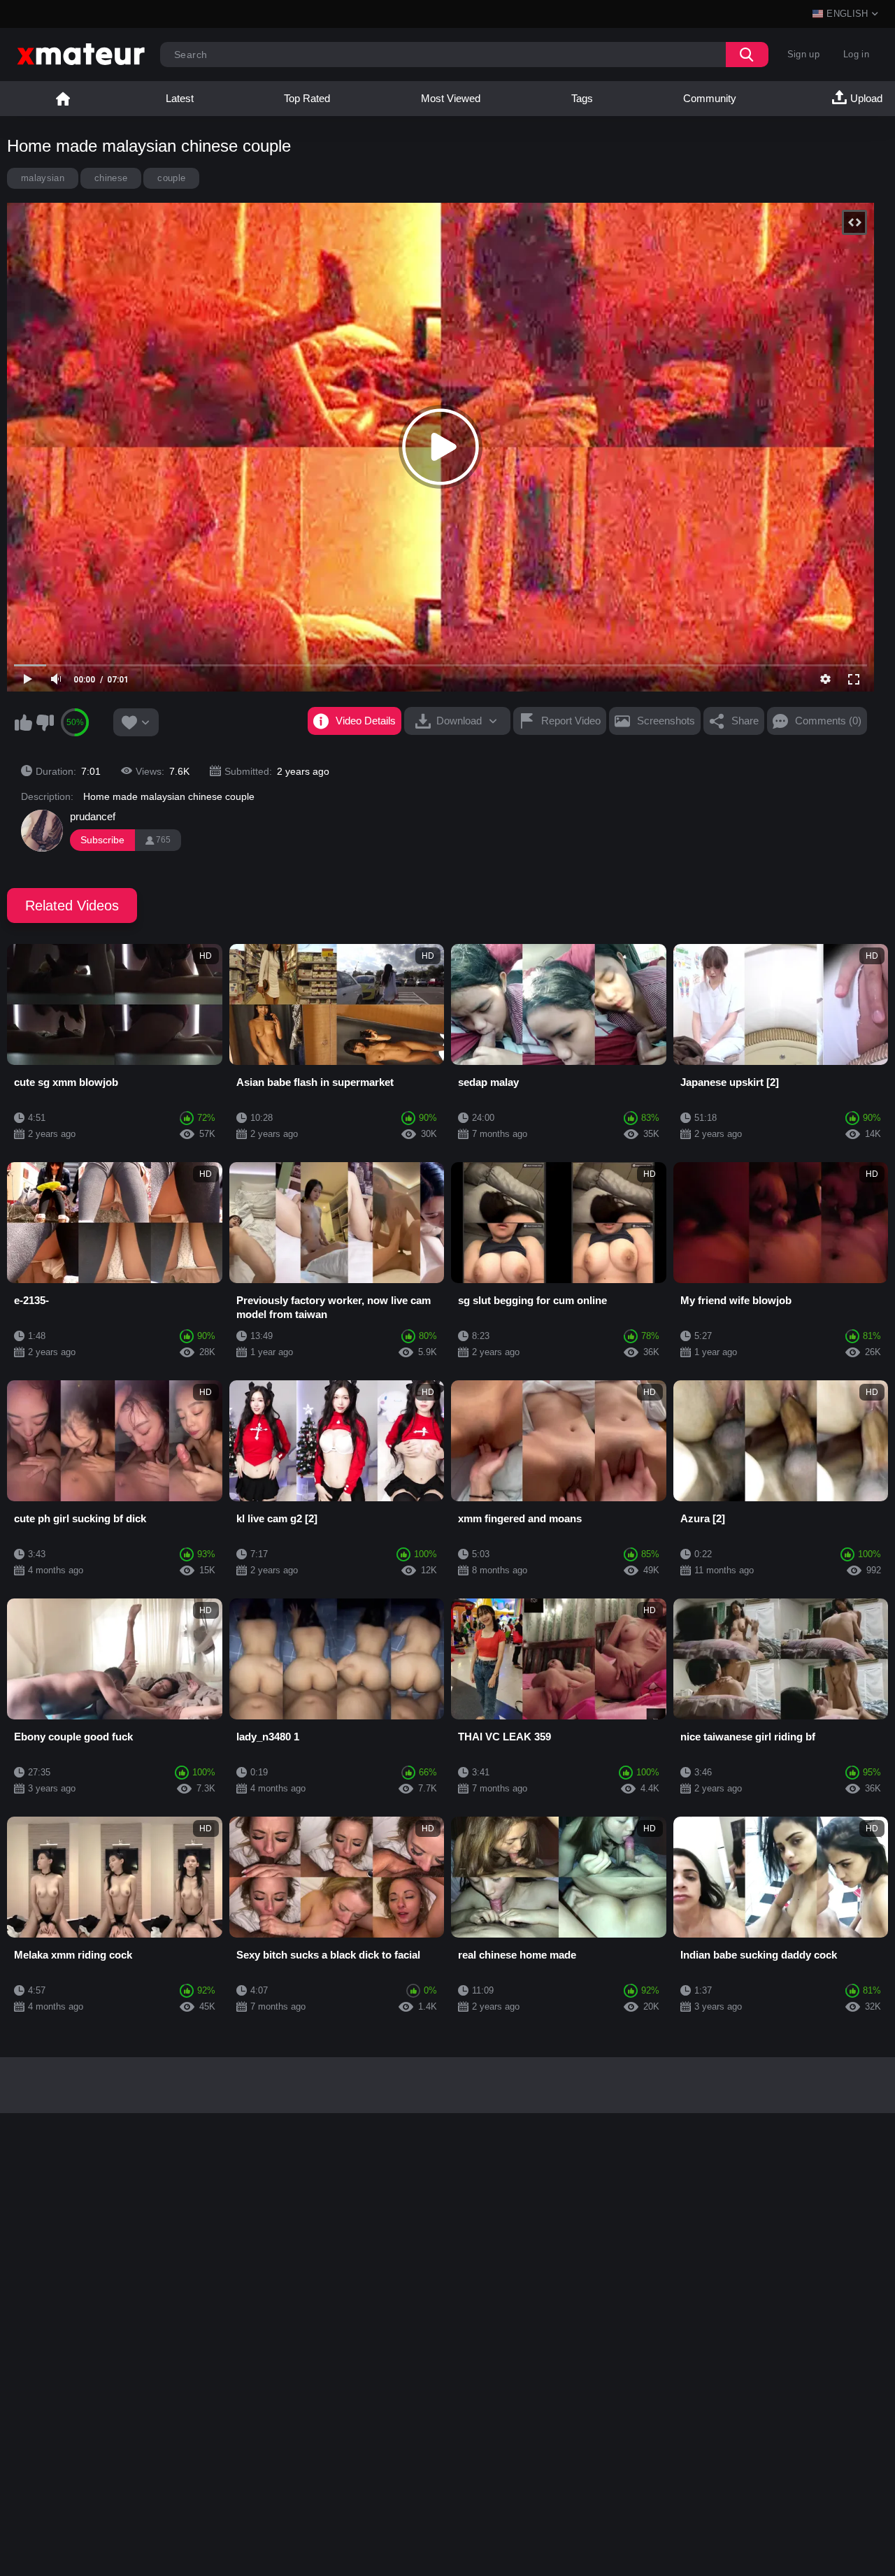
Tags (582, 98)
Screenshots (666, 721)
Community (710, 98)
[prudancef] (42, 831)
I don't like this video (45, 722)
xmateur (63, 99)
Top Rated (307, 98)
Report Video (571, 721)
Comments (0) (828, 721)
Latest (180, 98)
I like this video (23, 722)
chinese (111, 178)
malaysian (43, 178)
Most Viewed (451, 98)
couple (171, 178)
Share (745, 721)
